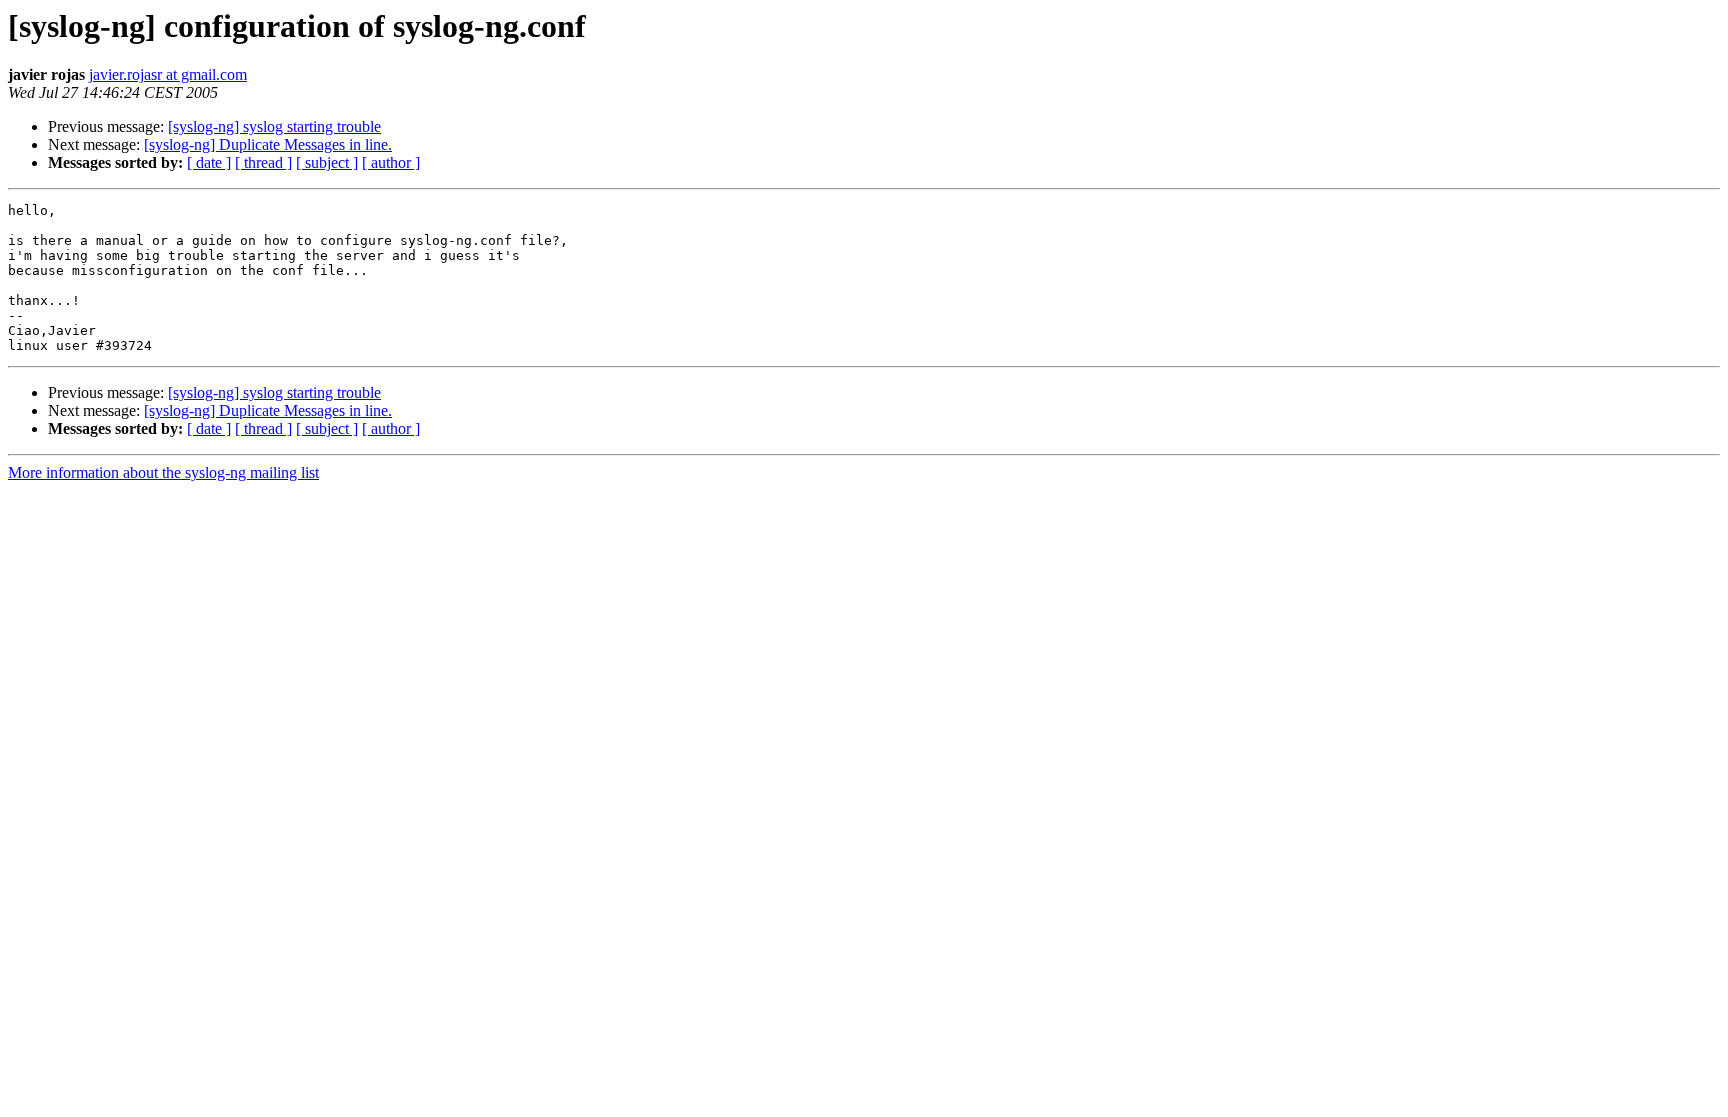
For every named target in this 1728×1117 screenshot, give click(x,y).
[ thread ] (263, 162)
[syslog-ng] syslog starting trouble (274, 126)
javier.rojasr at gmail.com (168, 74)
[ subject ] (327, 162)
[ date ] (209, 162)
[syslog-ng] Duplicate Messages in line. (268, 144)
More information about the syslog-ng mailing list (163, 472)
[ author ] (391, 162)
